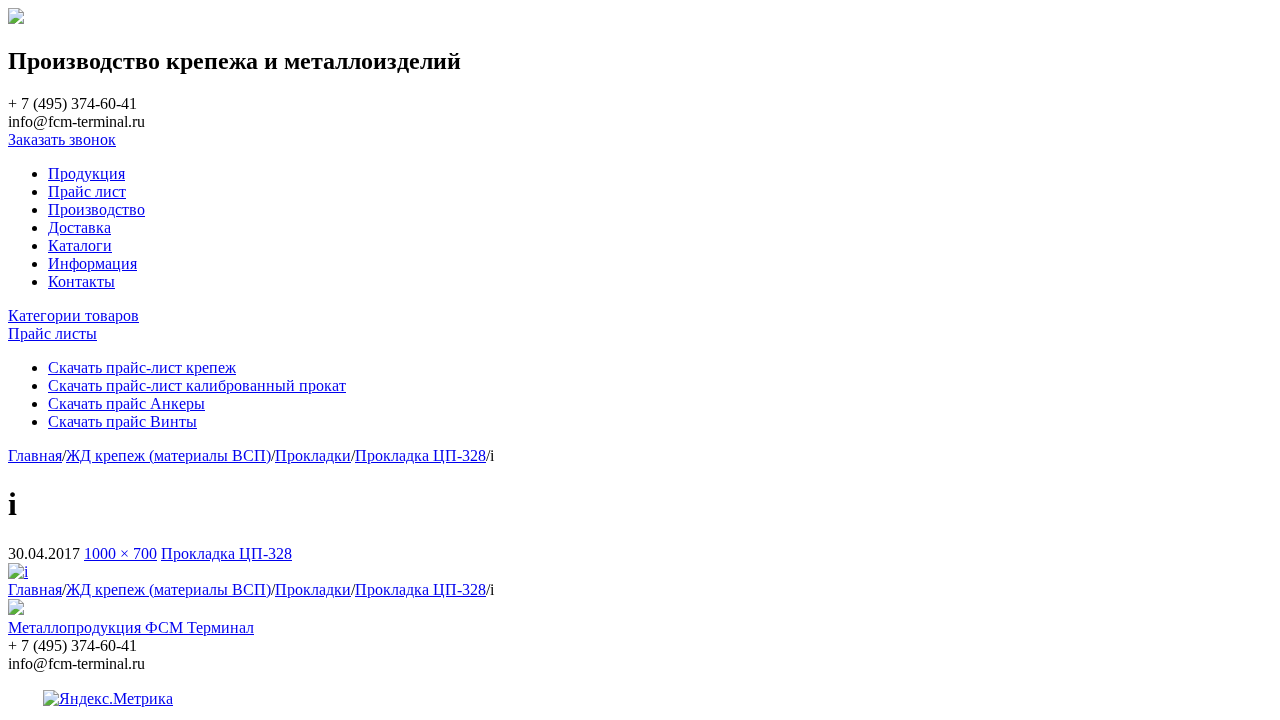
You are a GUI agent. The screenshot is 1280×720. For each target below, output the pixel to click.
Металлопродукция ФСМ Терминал (131, 627)
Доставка (79, 227)
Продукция (86, 173)
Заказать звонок (62, 139)
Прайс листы (52, 333)
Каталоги (80, 245)
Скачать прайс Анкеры (126, 403)
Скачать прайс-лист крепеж (142, 367)
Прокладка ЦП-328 (226, 553)
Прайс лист (87, 191)
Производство (96, 209)
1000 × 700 (120, 553)
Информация (92, 263)
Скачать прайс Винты (122, 421)
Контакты (81, 281)
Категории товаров (73, 315)
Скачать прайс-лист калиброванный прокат (197, 385)
